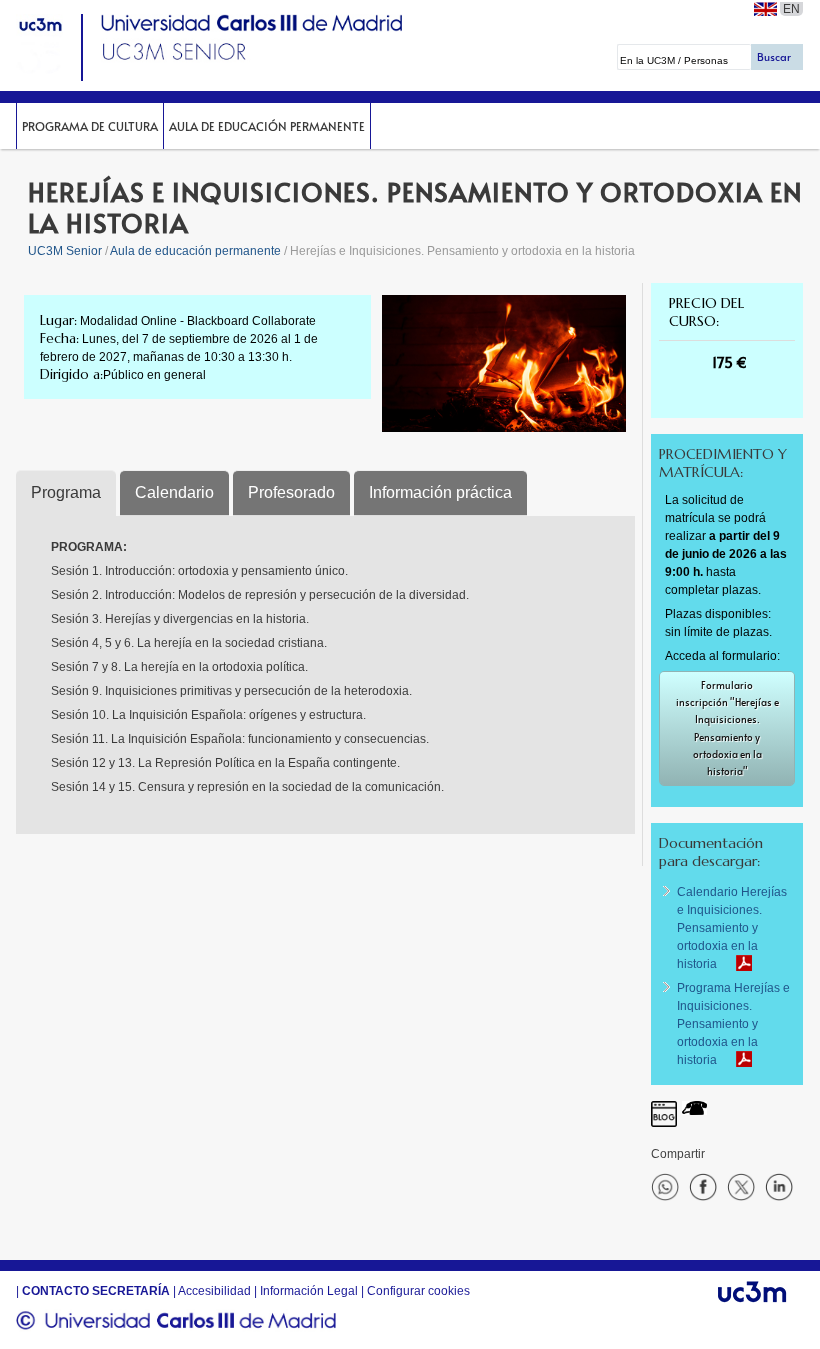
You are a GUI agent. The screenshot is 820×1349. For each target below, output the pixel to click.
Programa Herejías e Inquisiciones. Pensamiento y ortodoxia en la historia (733, 1024)
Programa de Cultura (90, 126)
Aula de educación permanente (267, 126)
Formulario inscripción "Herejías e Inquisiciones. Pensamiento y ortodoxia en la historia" (727, 728)
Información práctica (440, 492)
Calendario (174, 492)
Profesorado (291, 492)
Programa (66, 492)
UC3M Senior (65, 251)
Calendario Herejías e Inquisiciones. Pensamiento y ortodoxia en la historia (732, 928)
